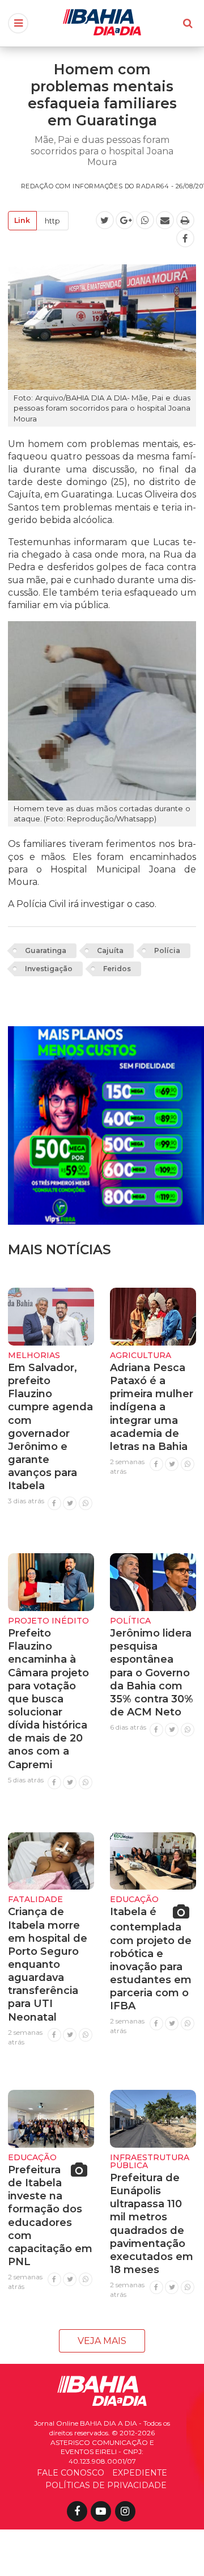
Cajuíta (110, 950)
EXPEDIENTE (140, 2473)
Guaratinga (46, 950)
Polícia (167, 950)
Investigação (49, 969)
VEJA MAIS (102, 2341)
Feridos (117, 969)
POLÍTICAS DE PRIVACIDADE (106, 2485)
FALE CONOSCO (71, 2473)
